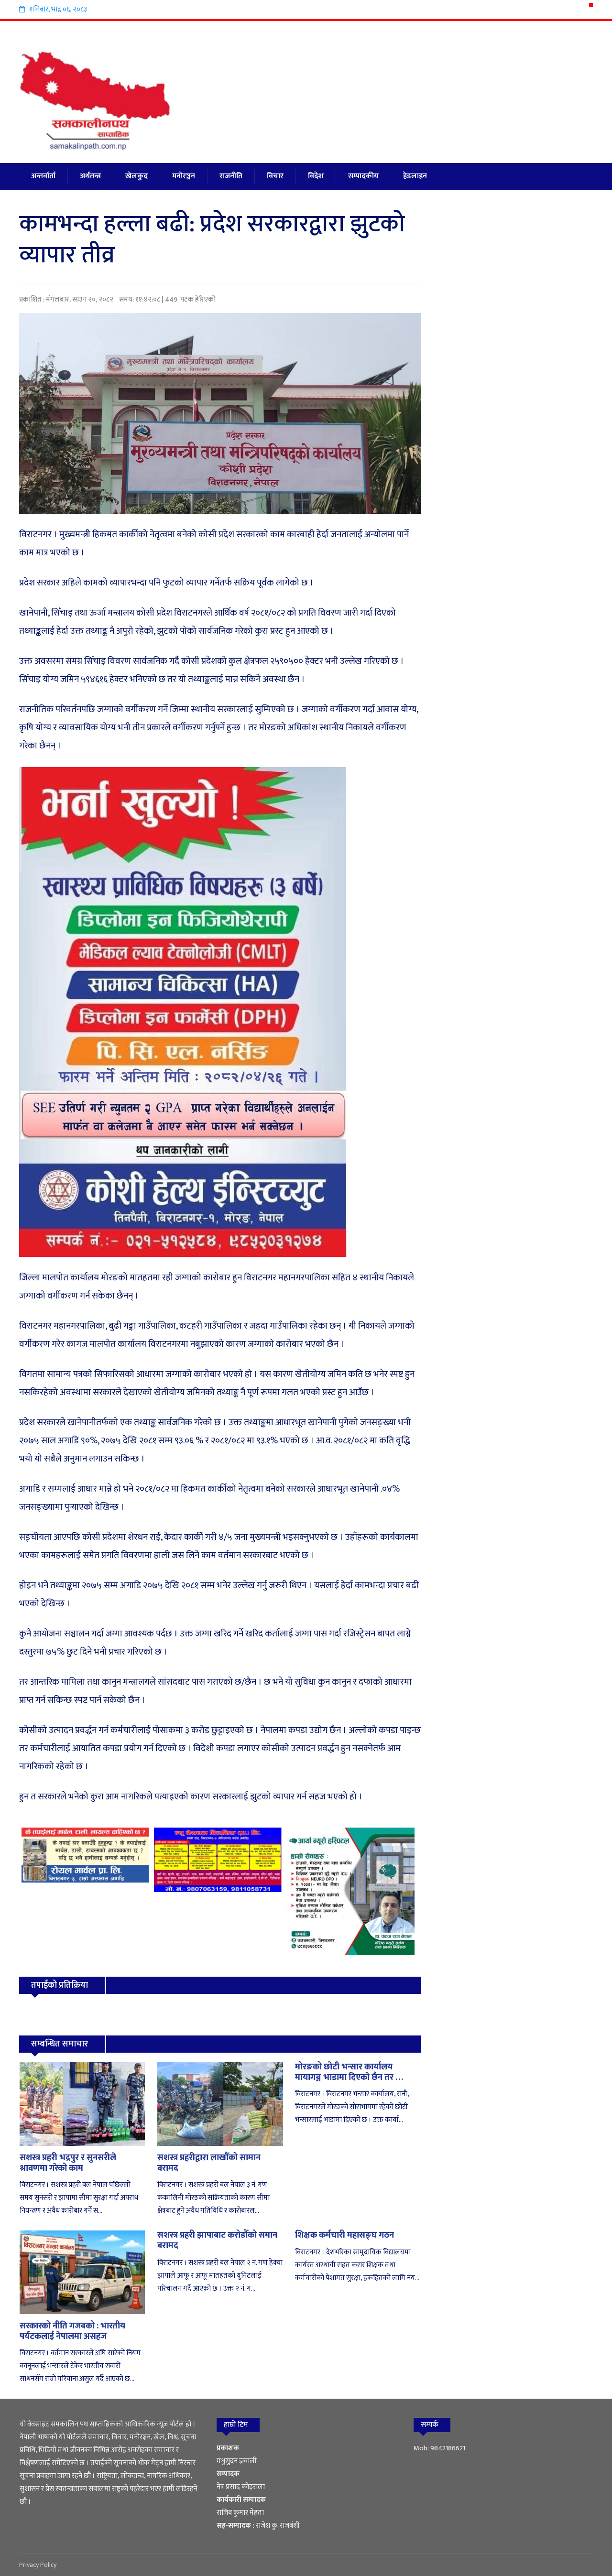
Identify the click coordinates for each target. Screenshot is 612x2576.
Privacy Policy (38, 2565)
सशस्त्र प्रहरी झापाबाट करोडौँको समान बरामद (217, 2240)
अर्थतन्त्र (90, 176)
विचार (275, 176)
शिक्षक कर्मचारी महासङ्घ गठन (344, 2235)
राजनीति (231, 176)
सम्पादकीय (363, 176)
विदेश (316, 176)
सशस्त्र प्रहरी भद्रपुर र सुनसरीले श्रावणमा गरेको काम (68, 2163)
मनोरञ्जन (184, 176)
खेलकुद (137, 176)
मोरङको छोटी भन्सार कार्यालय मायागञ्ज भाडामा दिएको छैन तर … (349, 2072)
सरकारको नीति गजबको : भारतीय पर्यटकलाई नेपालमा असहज (72, 2331)
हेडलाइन (415, 176)
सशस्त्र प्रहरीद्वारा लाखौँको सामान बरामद (209, 2163)
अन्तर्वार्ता (43, 176)
